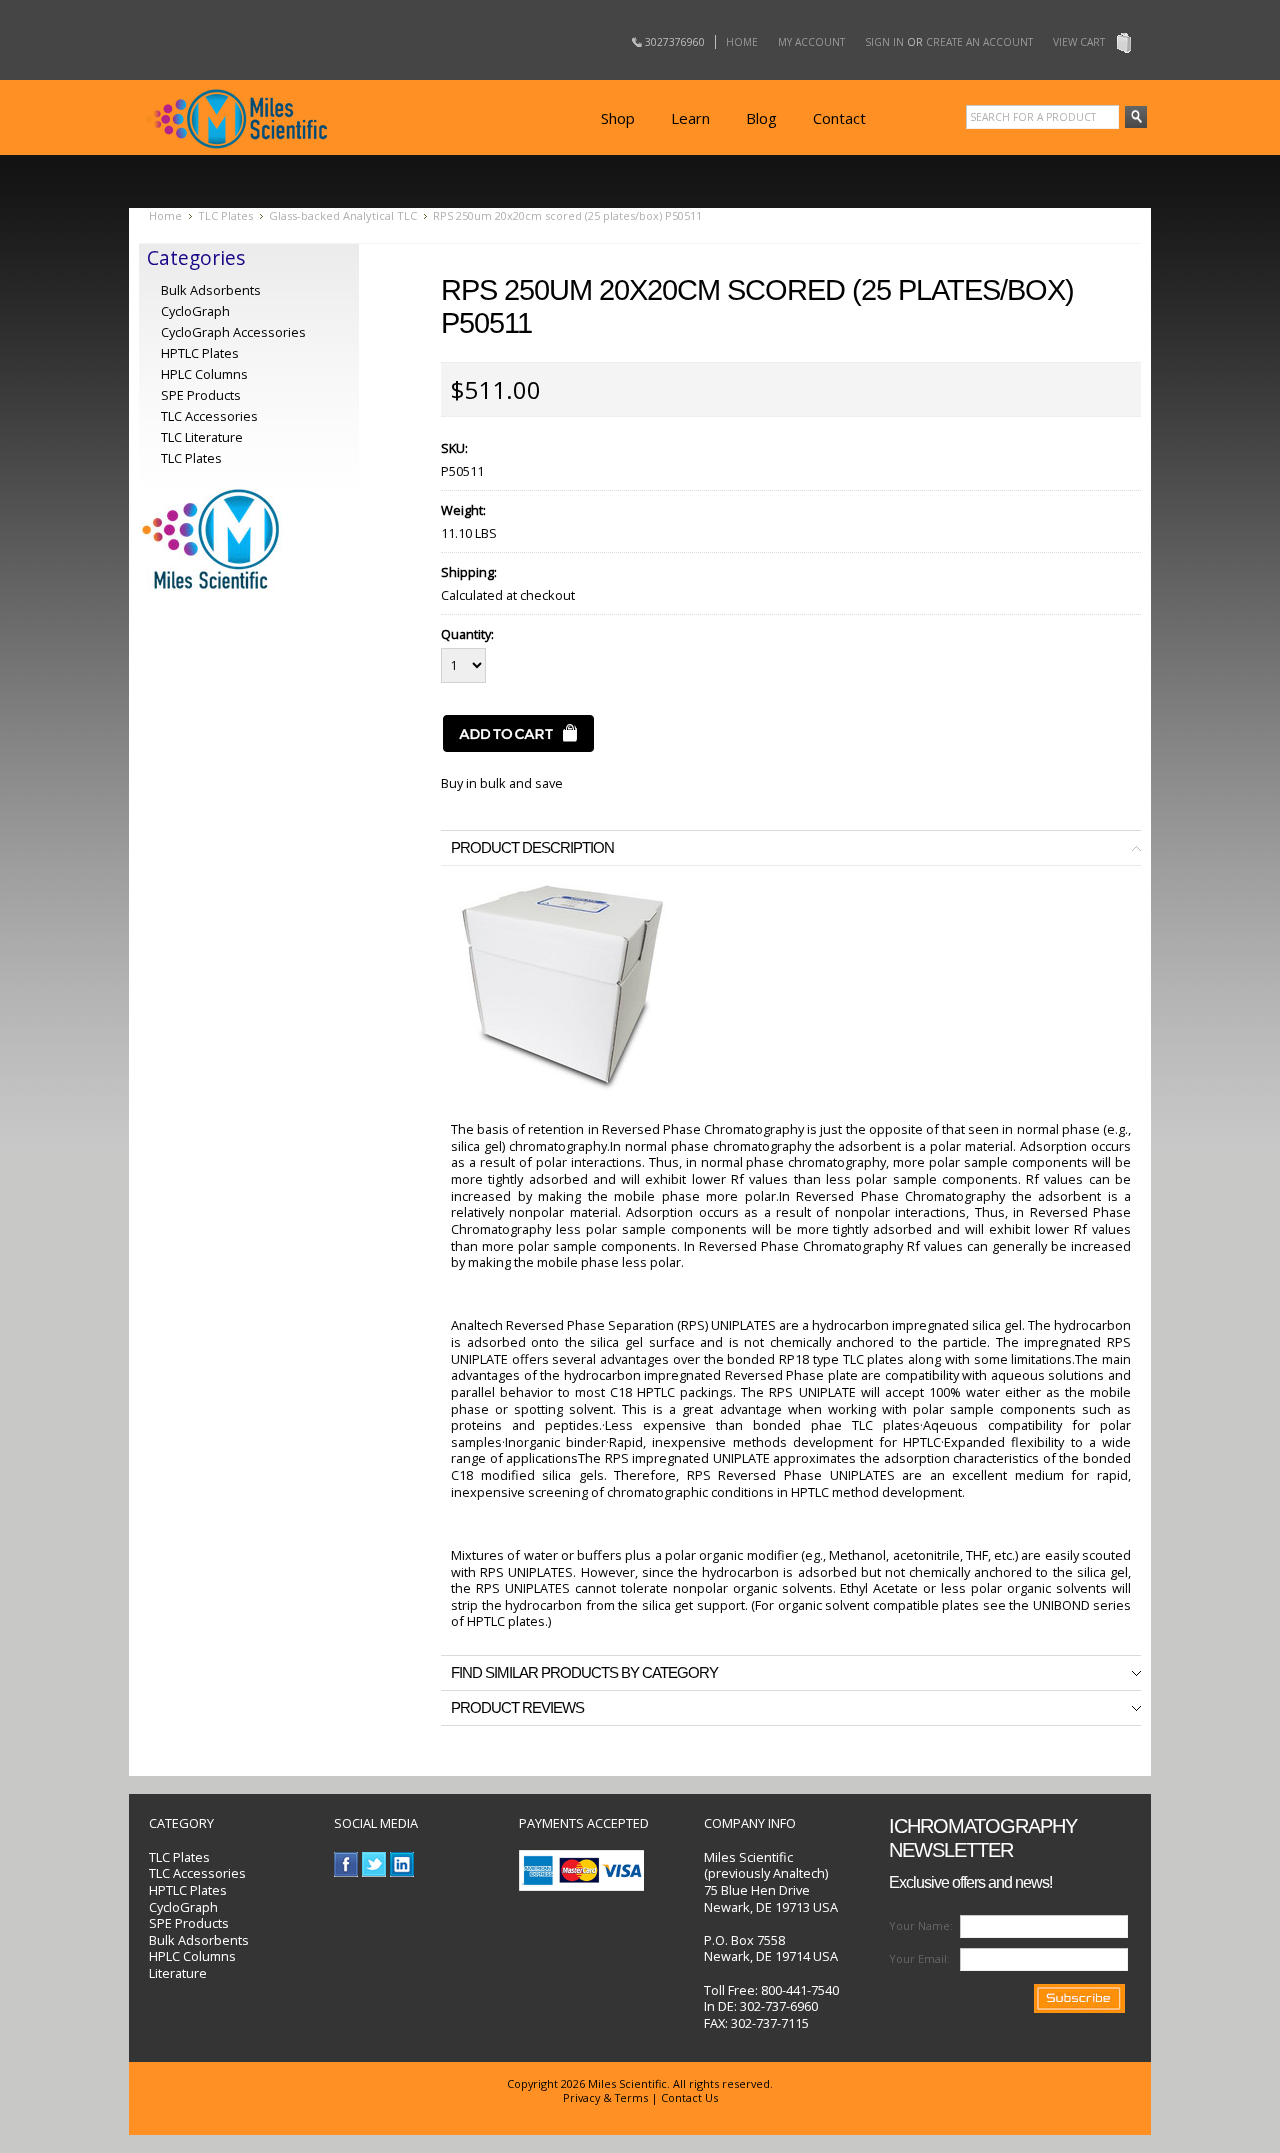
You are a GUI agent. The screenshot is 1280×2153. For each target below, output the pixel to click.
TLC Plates (225, 215)
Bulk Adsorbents (211, 290)
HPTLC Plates (188, 1890)
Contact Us (689, 2097)
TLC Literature (202, 437)
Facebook (346, 1864)
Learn (690, 118)
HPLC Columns (204, 374)
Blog (761, 118)
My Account (811, 42)
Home (742, 42)
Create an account (979, 42)
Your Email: (919, 1958)
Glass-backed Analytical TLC (343, 215)
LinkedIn (402, 1864)
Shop (618, 118)
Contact (839, 118)
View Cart (1079, 42)
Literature (178, 1973)
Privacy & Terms (605, 2097)
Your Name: (921, 1925)
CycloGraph (195, 311)
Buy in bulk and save (502, 783)
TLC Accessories (209, 416)
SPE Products (201, 395)
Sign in (884, 42)
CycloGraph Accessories (233, 332)
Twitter (374, 1864)
